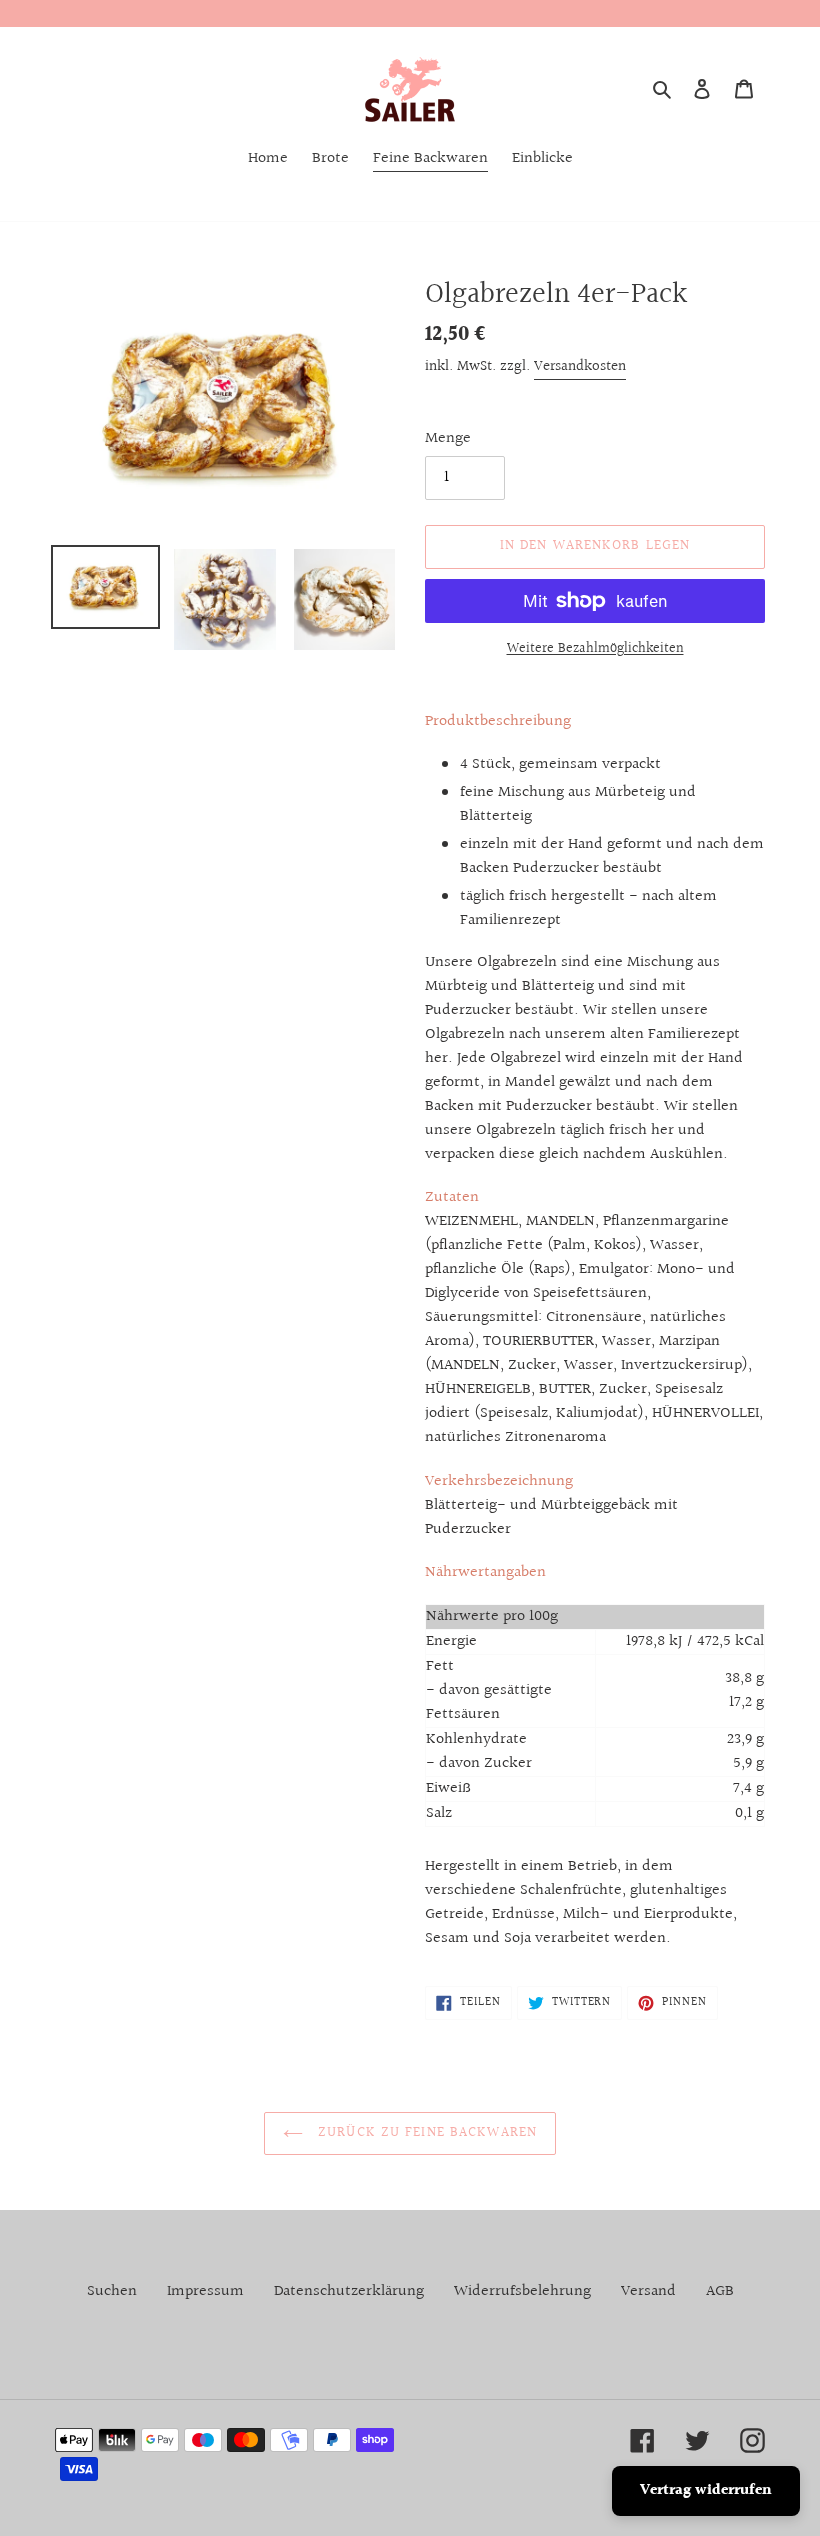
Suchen (112, 2291)
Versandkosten (580, 366)
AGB (720, 2291)
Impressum (205, 2291)
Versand (648, 2291)
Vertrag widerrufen (706, 2490)
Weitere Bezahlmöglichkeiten (595, 649)
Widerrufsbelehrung (522, 2291)
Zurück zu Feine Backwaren (425, 2133)
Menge (448, 439)
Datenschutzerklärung (349, 2291)
